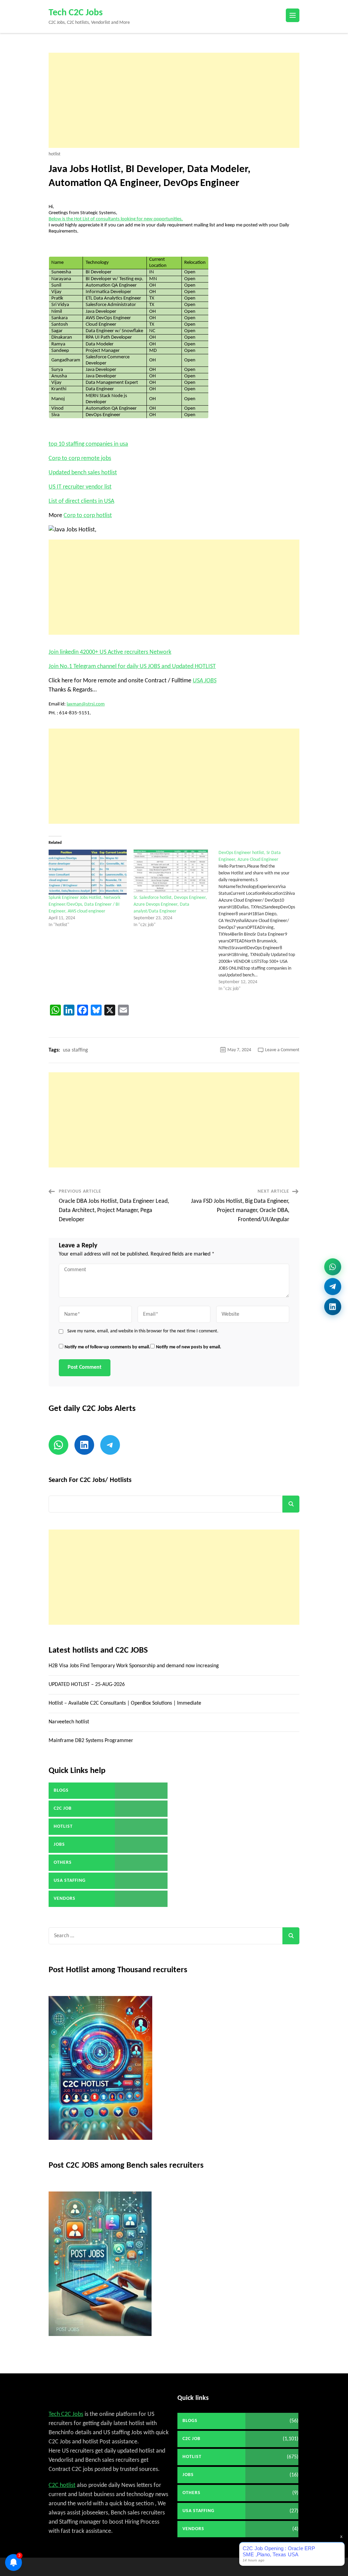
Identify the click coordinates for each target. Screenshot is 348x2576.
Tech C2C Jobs (76, 13)
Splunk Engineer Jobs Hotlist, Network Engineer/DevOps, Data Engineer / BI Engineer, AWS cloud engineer (84, 905)
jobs (59, 1845)
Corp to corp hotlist (88, 516)
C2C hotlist (62, 2485)
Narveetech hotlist (69, 1722)
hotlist (55, 154)
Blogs (61, 1790)
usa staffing (75, 1050)
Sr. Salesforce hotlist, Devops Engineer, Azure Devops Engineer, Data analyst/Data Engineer (170, 905)
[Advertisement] (174, 100)
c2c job (63, 1809)
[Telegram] (333, 1287)
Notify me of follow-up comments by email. (107, 1347)
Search (291, 1504)
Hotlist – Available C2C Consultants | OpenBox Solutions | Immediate (125, 1703)
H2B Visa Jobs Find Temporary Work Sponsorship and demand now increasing (134, 1666)
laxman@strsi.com (86, 704)
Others (63, 1863)
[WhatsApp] (333, 1264)
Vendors (65, 1899)
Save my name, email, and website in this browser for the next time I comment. (143, 1331)
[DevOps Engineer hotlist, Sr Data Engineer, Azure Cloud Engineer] (261, 921)
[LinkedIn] (333, 1309)
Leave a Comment (282, 1050)
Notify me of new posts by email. (189, 1347)
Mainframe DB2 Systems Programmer (91, 1741)
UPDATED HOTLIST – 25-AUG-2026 (87, 1685)
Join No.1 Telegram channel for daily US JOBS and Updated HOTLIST (132, 667)
